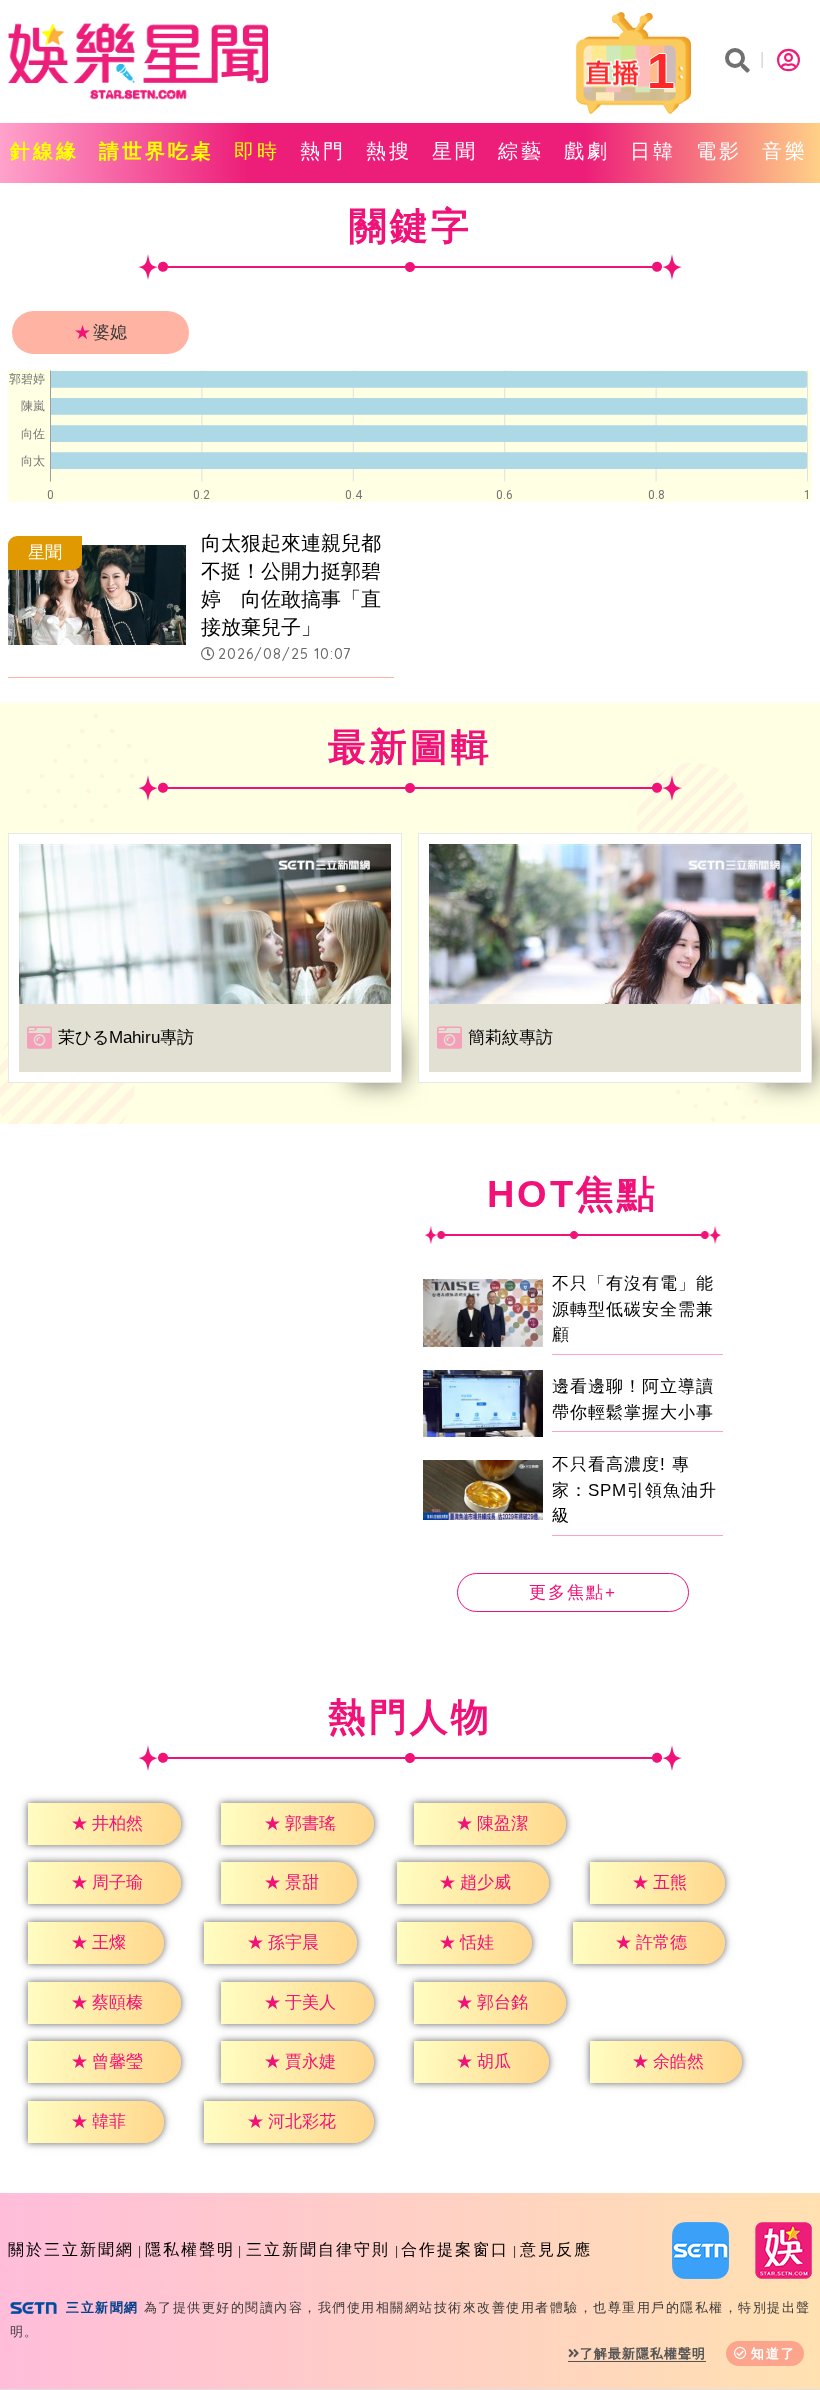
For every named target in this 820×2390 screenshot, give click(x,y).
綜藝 (521, 151)
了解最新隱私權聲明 (643, 2353)
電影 (719, 151)
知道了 (773, 2353)
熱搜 (389, 151)
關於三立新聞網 (71, 2249)
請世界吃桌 (156, 151)
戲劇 (587, 151)
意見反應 (556, 2249)
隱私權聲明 (190, 2249)
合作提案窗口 (455, 2249)
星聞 (455, 151)
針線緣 (44, 151)
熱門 (323, 151)
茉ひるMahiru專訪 (126, 1037)
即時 (257, 151)
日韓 (653, 151)
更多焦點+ (573, 1592)
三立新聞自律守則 (318, 2249)
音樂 (785, 151)
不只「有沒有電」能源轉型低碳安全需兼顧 (633, 1309)
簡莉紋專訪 (510, 1037)
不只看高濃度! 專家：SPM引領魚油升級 (634, 1490)
